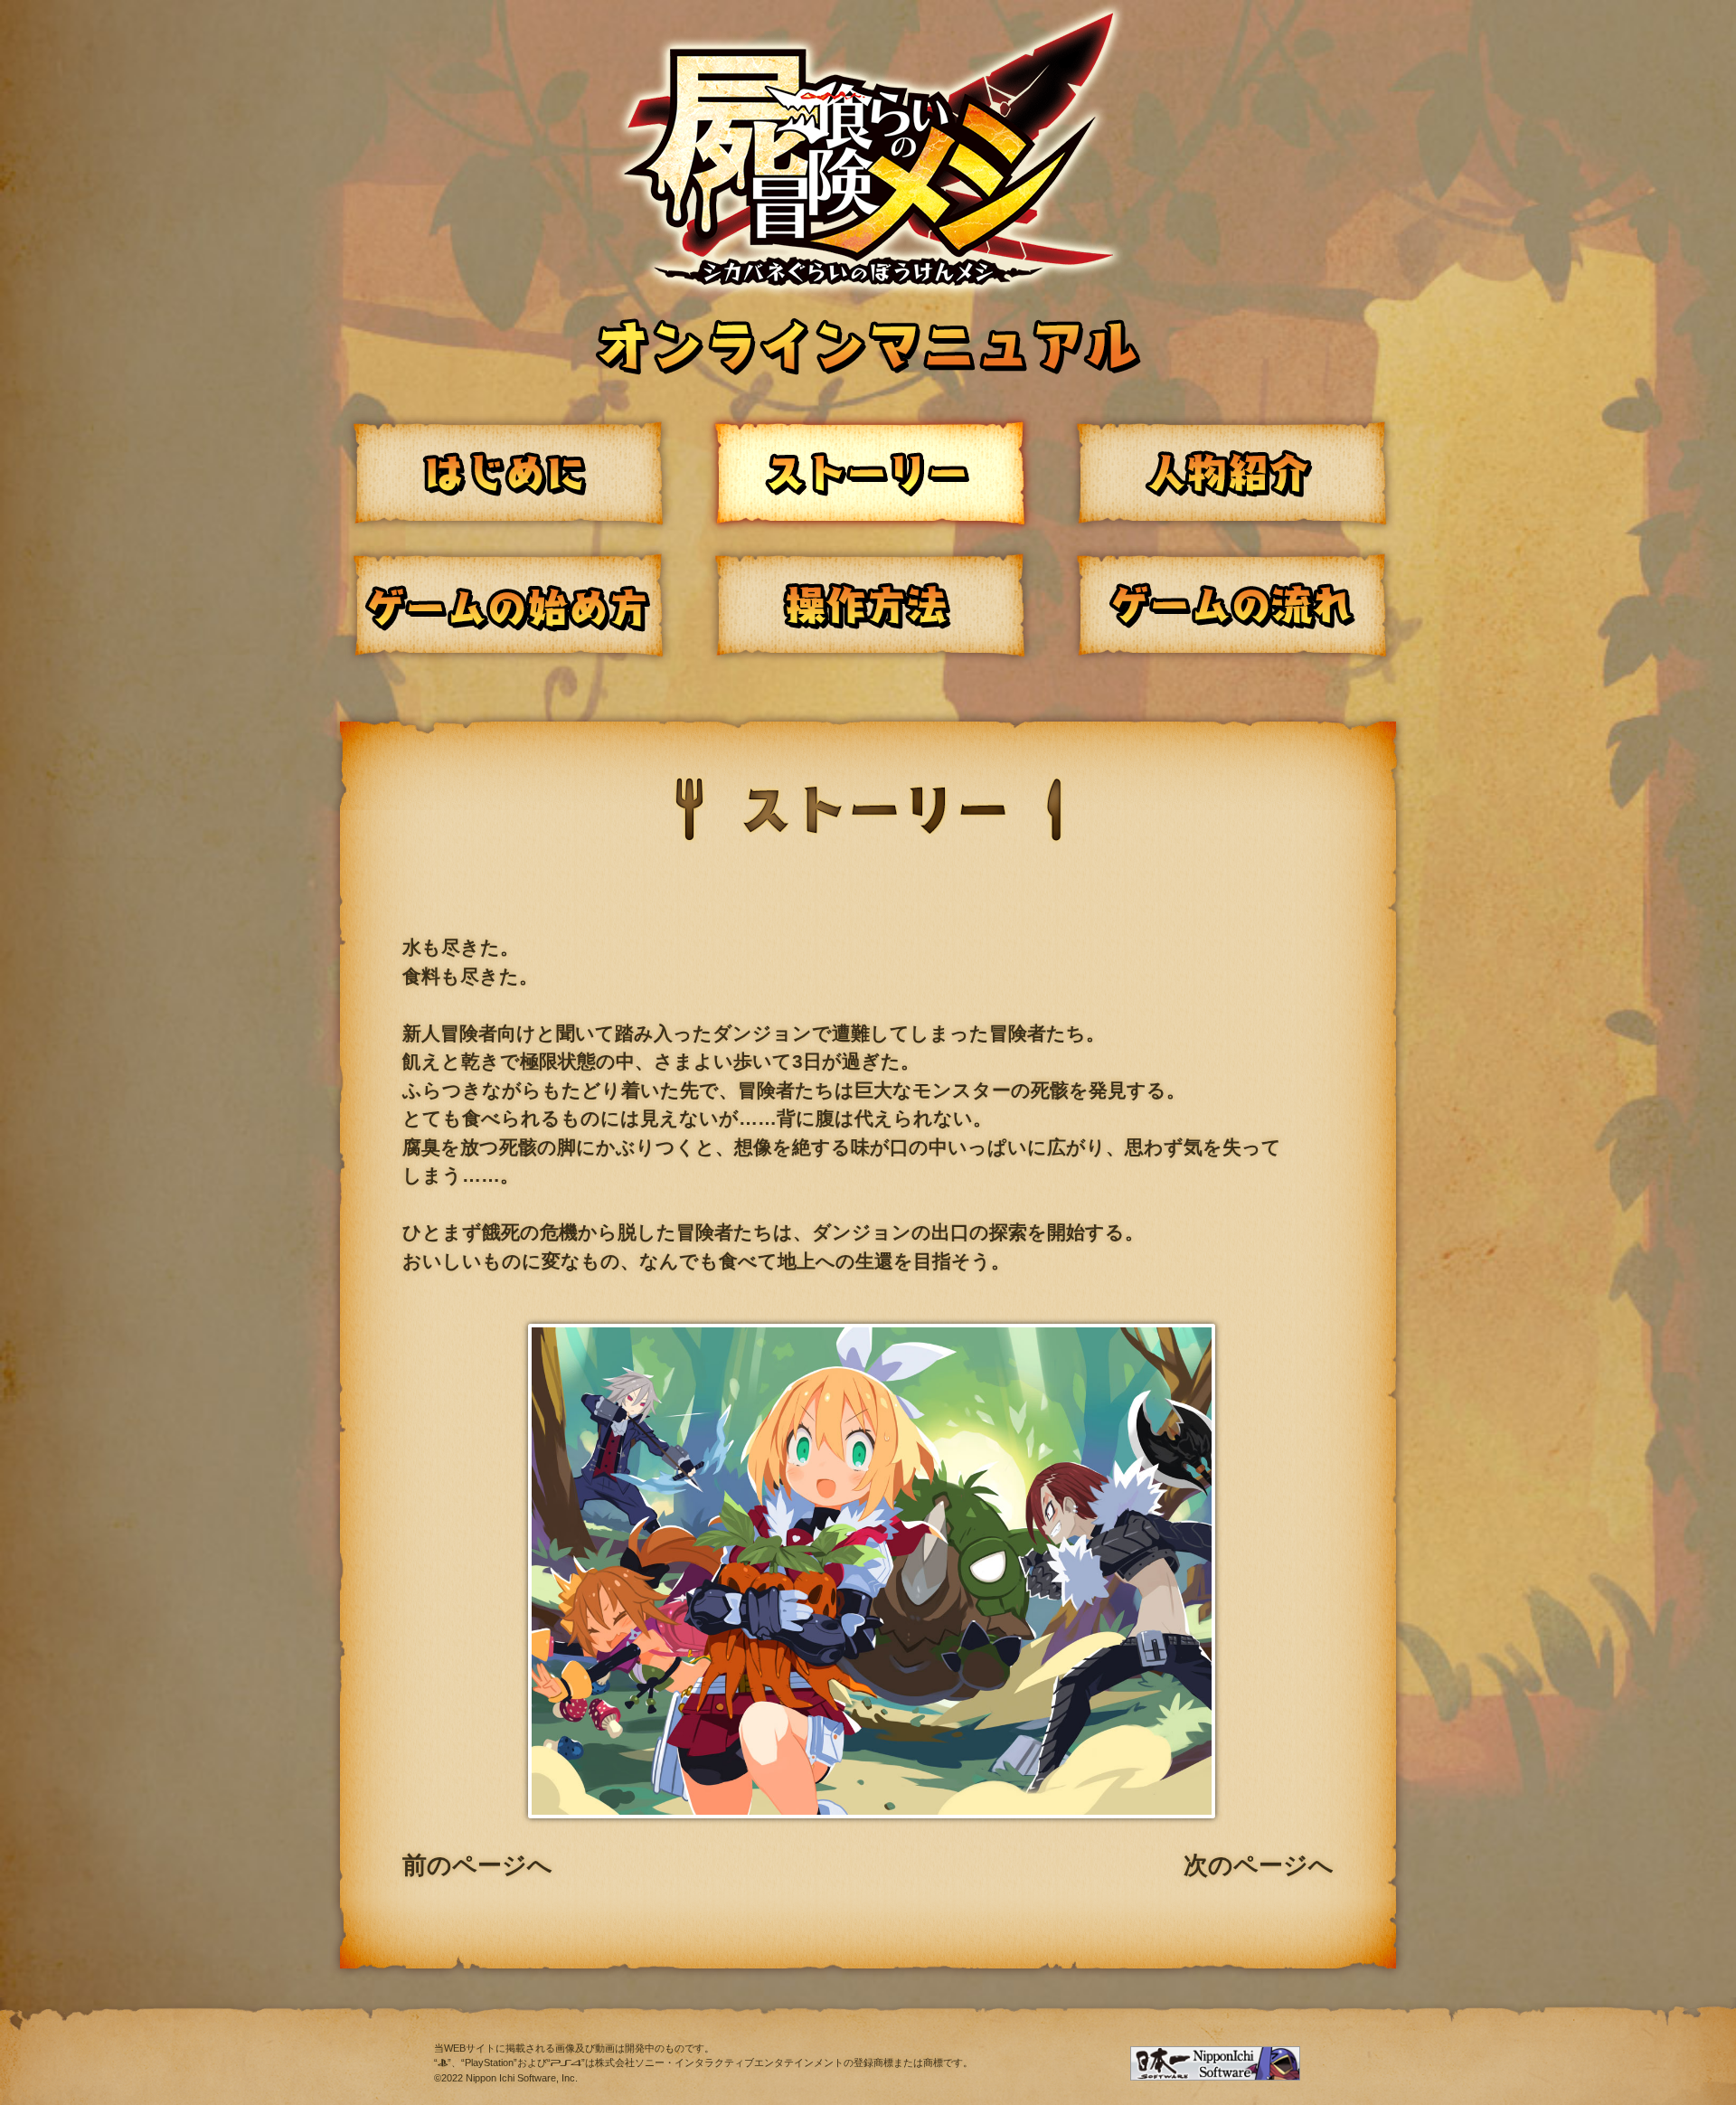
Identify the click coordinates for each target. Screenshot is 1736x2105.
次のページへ (1259, 1865)
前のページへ (477, 1865)
